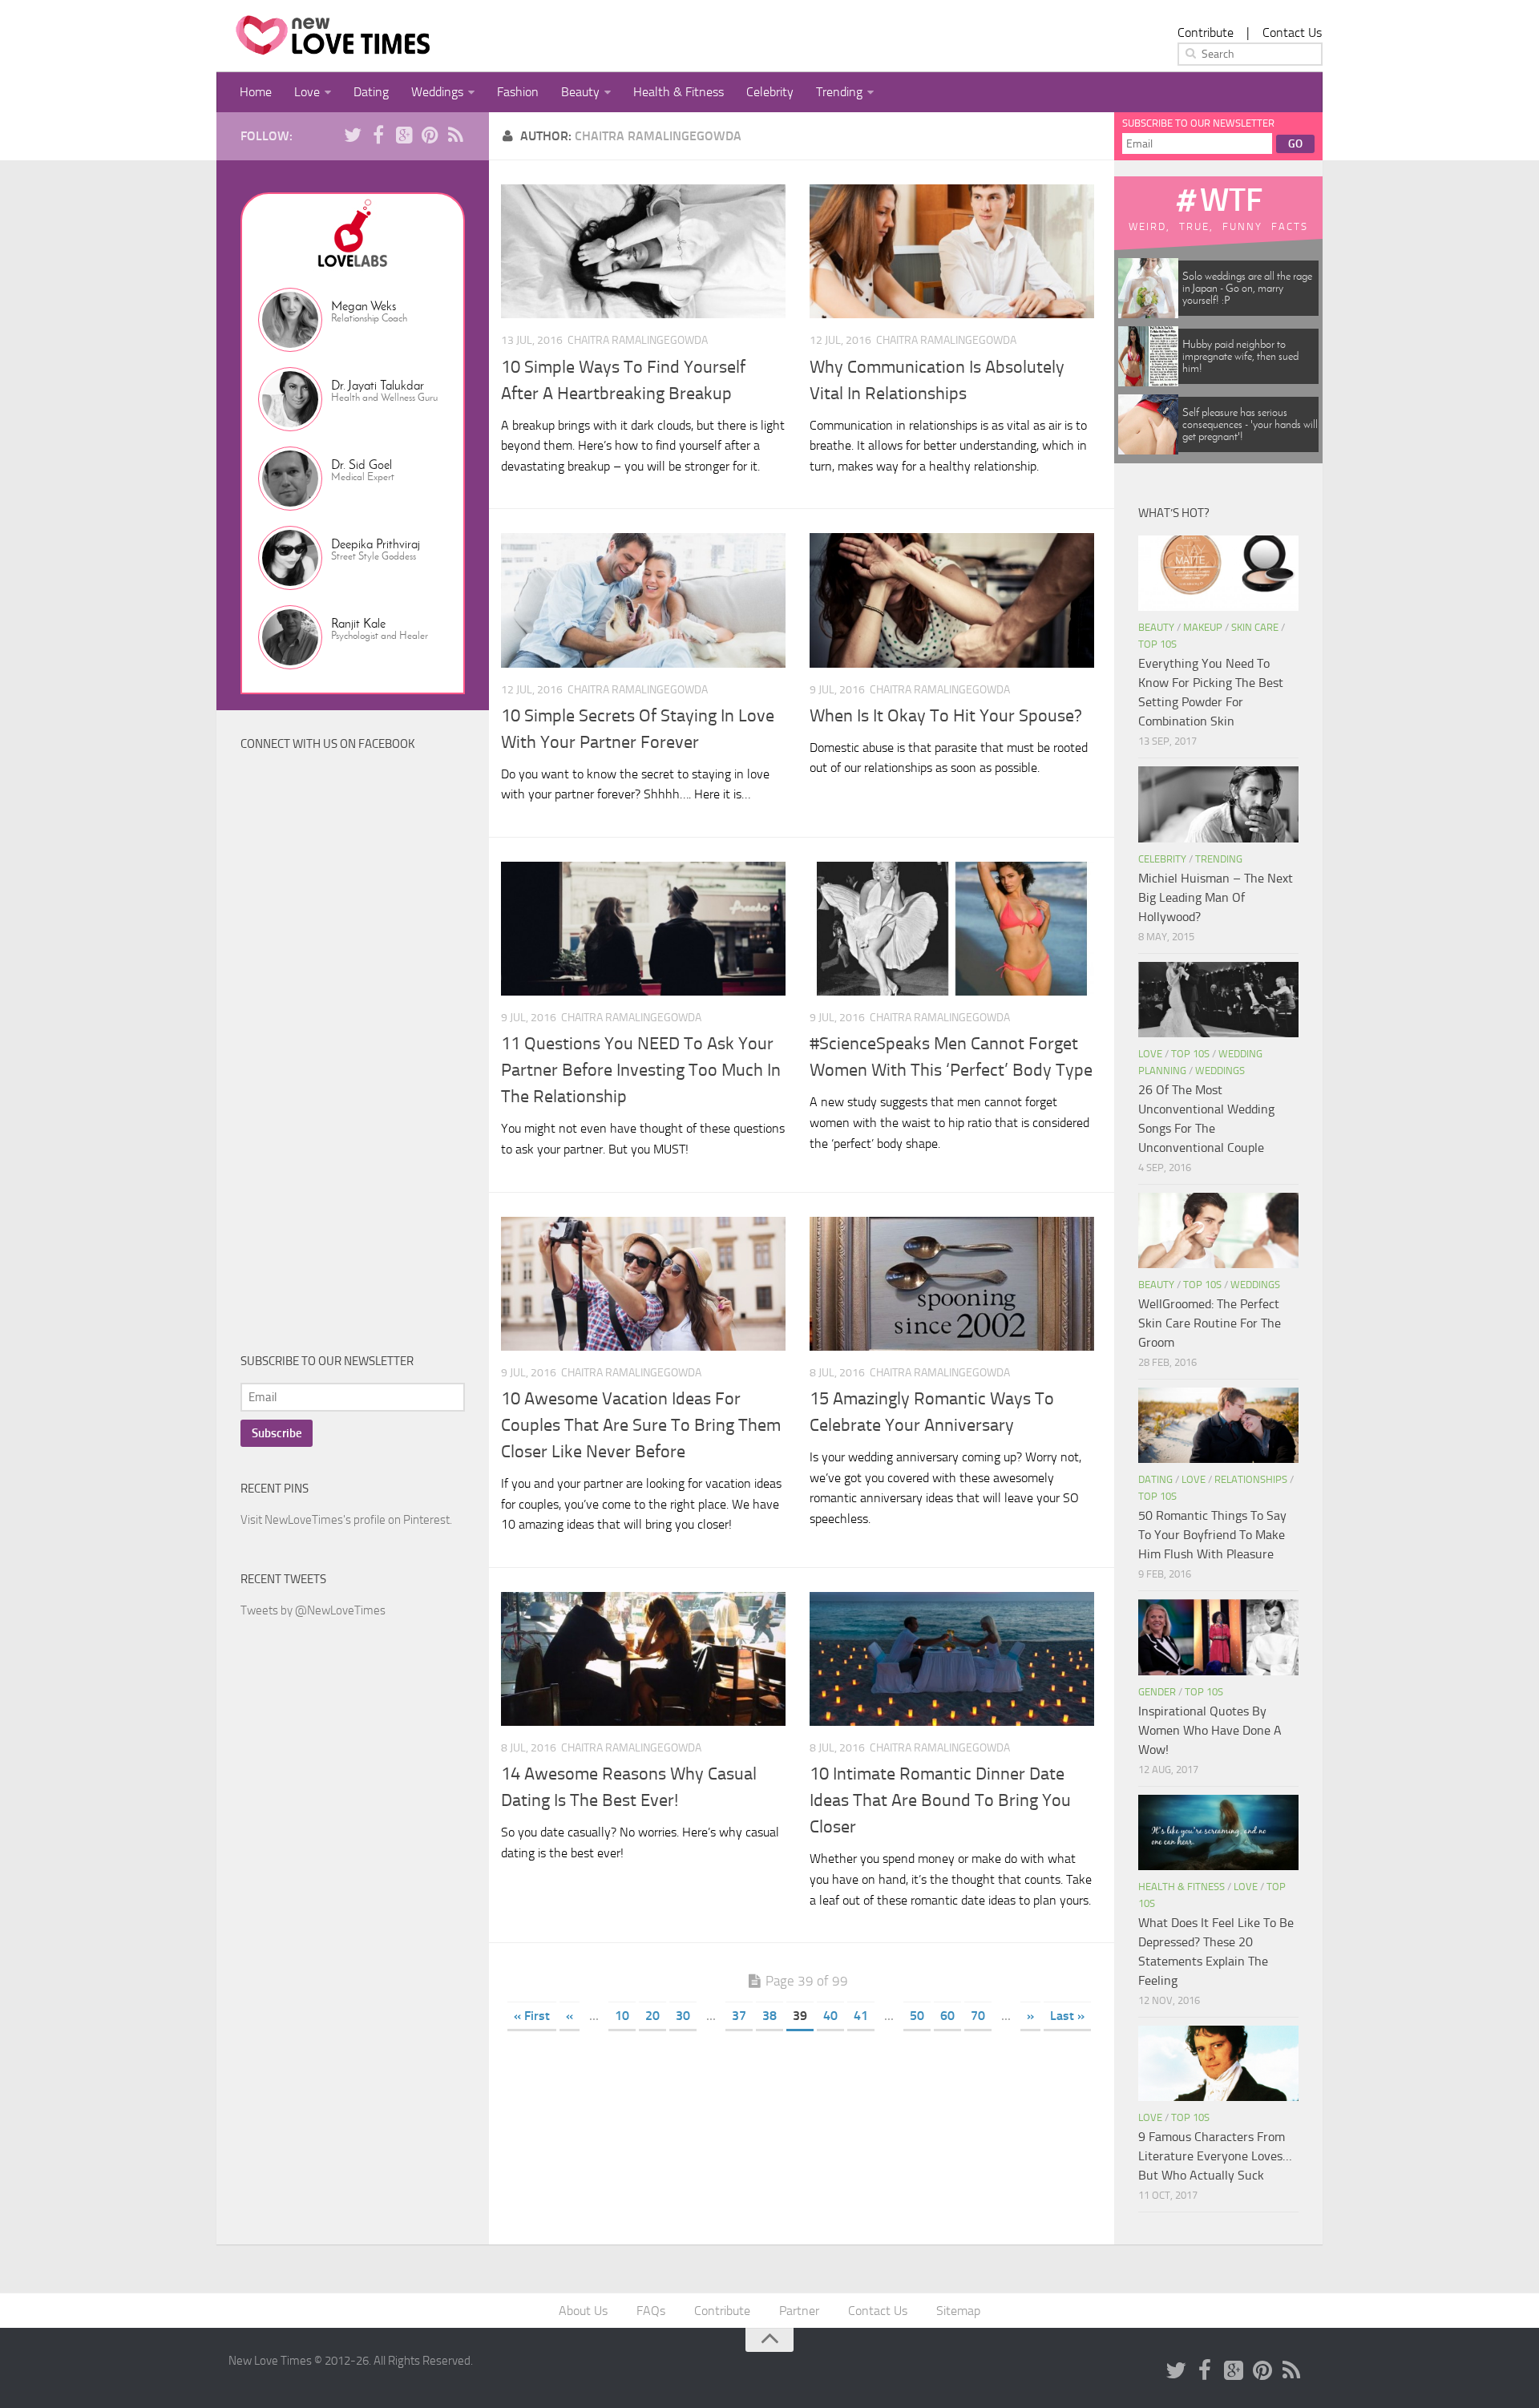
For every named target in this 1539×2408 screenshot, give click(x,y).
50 (917, 2016)
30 (683, 2016)
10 (622, 2016)
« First (532, 2016)
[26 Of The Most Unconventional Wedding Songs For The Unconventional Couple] (1218, 1000)
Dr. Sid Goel (362, 465)
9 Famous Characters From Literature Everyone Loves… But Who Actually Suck (1215, 2156)
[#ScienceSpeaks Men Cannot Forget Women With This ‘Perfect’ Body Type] (952, 929)
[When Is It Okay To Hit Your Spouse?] (952, 600)
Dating (371, 92)
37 (739, 2016)
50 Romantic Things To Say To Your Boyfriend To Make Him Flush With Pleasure (1212, 1535)
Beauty (580, 92)
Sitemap (958, 2311)
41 (861, 2016)
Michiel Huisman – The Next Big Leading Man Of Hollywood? (1216, 897)
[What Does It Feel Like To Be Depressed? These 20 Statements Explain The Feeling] (1218, 1832)
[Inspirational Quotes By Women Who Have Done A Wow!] (1218, 1637)
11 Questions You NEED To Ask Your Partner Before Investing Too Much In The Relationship (641, 1070)
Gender (1157, 1692)
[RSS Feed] (455, 135)
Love (307, 92)
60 (947, 2016)
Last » (1067, 2016)
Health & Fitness (679, 92)
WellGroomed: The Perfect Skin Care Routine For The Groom (1210, 1323)
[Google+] (404, 135)
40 (830, 2016)
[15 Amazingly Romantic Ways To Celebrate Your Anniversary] (952, 1284)
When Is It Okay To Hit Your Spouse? (946, 716)
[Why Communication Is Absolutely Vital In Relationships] (952, 251)
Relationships (1251, 1479)
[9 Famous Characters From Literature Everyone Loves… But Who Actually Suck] (1218, 2063)
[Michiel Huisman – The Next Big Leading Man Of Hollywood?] (1218, 804)
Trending (839, 92)
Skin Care (1255, 627)
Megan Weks (364, 306)
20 (652, 2016)
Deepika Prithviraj (376, 544)
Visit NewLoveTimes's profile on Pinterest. (346, 1520)
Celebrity (770, 92)
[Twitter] (353, 135)
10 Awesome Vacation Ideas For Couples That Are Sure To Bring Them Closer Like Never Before (641, 1425)
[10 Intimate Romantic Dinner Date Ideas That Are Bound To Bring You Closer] (952, 1659)
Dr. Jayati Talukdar (378, 385)
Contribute (1206, 32)
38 (769, 2016)
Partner (799, 2311)
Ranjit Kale (358, 623)
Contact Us (1292, 32)
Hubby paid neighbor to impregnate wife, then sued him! (1240, 356)
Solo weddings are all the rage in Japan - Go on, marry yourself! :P (1247, 288)
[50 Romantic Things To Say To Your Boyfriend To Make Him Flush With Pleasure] (1218, 1425)
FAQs (651, 2311)
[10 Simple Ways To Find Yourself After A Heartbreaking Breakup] (643, 251)
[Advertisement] (361, 1065)
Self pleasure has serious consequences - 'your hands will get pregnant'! (1250, 424)
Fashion (518, 92)
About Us (583, 2311)
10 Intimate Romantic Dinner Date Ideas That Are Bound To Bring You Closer (940, 1800)
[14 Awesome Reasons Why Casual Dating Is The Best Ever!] (643, 1659)
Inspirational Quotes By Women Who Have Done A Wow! (1210, 1730)
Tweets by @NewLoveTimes (313, 1610)
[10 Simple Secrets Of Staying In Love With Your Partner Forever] (643, 600)
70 (978, 2016)
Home (256, 92)
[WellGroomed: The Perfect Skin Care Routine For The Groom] (1218, 1230)
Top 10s (1157, 644)
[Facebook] (378, 135)
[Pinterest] (430, 135)
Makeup (1203, 627)
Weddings (437, 92)
